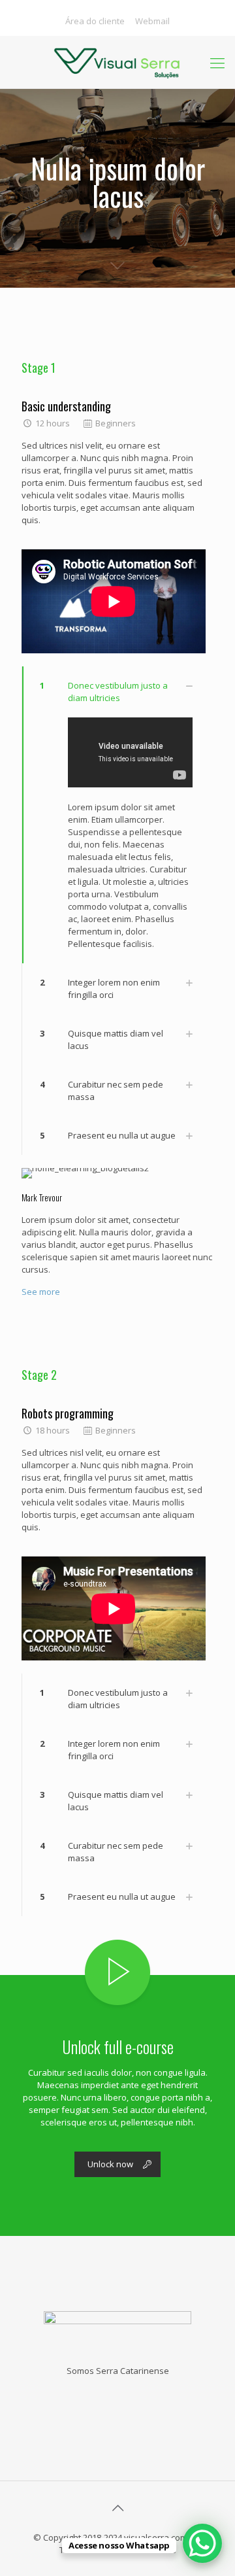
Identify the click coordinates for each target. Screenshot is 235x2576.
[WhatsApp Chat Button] (202, 2543)
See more (41, 1292)
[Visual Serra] (117, 62)
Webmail (152, 21)
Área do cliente (95, 21)
